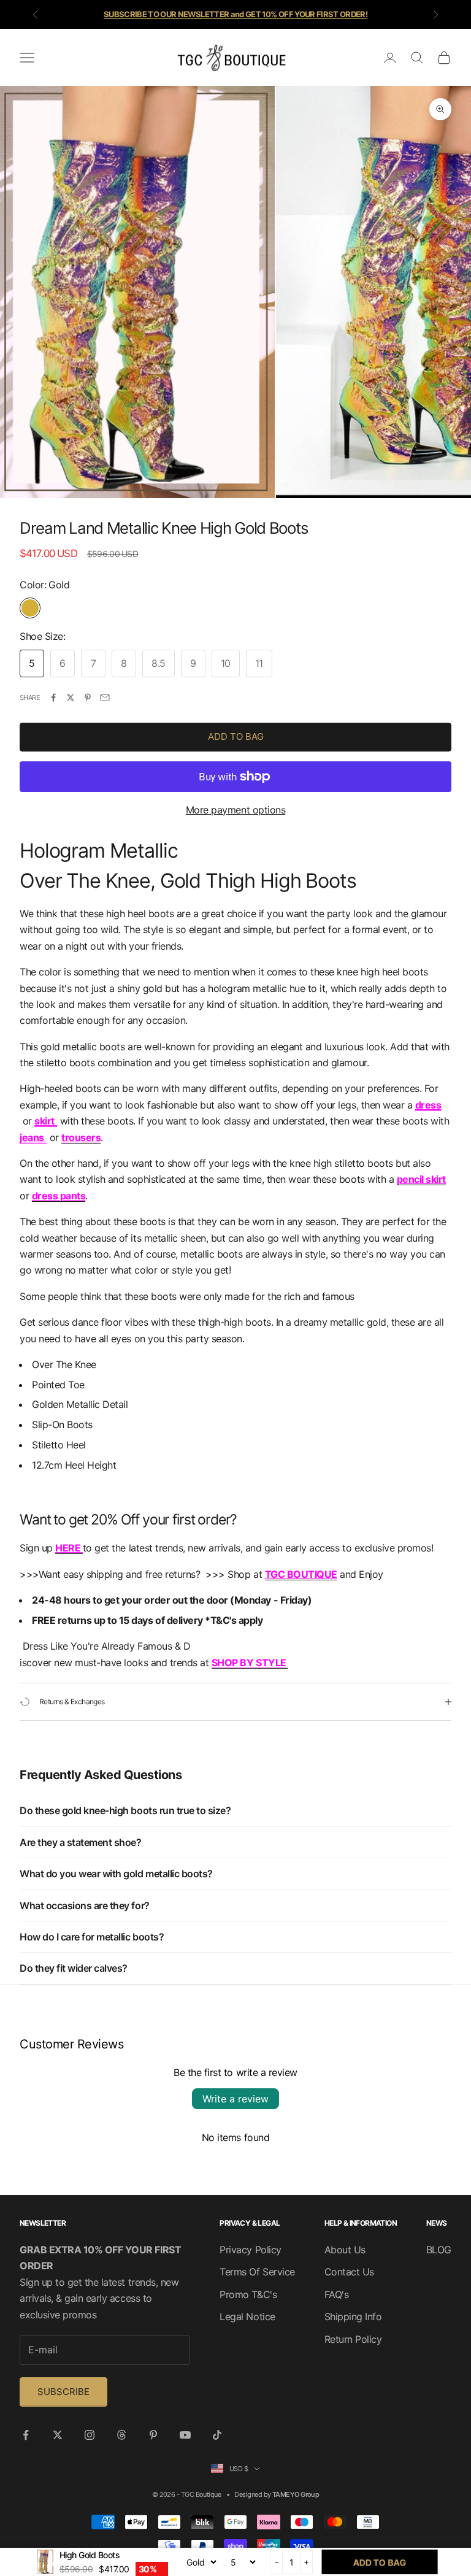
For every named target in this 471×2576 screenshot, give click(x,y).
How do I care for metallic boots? (92, 1937)
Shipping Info (353, 2316)
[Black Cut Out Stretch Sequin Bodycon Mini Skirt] (56, 1121)
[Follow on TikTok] (217, 2435)
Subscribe (63, 2392)
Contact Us (349, 2272)
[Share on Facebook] (53, 698)
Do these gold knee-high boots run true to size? (125, 1810)
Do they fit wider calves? (74, 1968)
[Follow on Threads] (121, 2435)
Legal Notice (247, 2316)
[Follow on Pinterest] (153, 2435)
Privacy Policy (250, 2250)
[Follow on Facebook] (26, 2435)
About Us (345, 2250)
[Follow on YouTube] (185, 2435)
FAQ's (337, 2294)
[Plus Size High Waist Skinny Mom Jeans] (46, 1137)
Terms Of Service (257, 2272)
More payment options (235, 810)
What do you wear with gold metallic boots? (116, 1874)
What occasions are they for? (85, 1905)
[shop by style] (288, 1663)
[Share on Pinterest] (88, 698)
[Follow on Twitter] (58, 2435)
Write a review (235, 2099)
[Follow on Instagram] (90, 2435)
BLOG (439, 2250)
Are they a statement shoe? (81, 1842)
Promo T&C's (248, 2294)
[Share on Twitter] (71, 698)
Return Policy (353, 2339)
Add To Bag (236, 736)
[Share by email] (105, 698)
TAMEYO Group (296, 2494)
